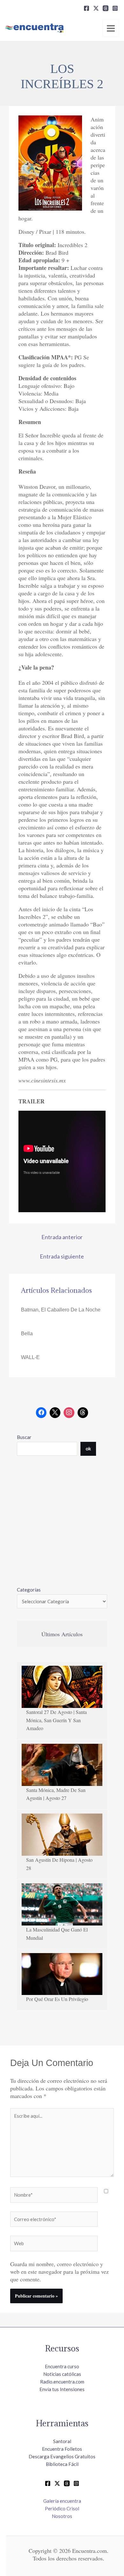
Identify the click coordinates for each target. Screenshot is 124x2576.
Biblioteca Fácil (62, 2464)
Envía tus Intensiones (62, 2389)
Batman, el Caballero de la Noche (61, 1310)
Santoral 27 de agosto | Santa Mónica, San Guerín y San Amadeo (56, 1720)
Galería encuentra (62, 2501)
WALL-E (30, 1357)
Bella (27, 1334)
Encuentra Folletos (62, 2449)
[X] (96, 8)
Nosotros (62, 2516)
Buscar (24, 1437)
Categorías (29, 1590)
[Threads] (106, 8)
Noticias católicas (62, 2374)
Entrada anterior (62, 1237)
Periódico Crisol (62, 2508)
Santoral (62, 2441)
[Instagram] (115, 8)
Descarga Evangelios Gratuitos (62, 2456)
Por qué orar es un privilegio (57, 1999)
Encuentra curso (62, 2366)
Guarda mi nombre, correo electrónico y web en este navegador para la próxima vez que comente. (59, 2272)
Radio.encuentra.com (62, 2382)
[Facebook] (86, 8)
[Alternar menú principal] (111, 28)
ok (88, 1448)
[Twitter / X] (57, 2483)
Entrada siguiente (62, 1256)
